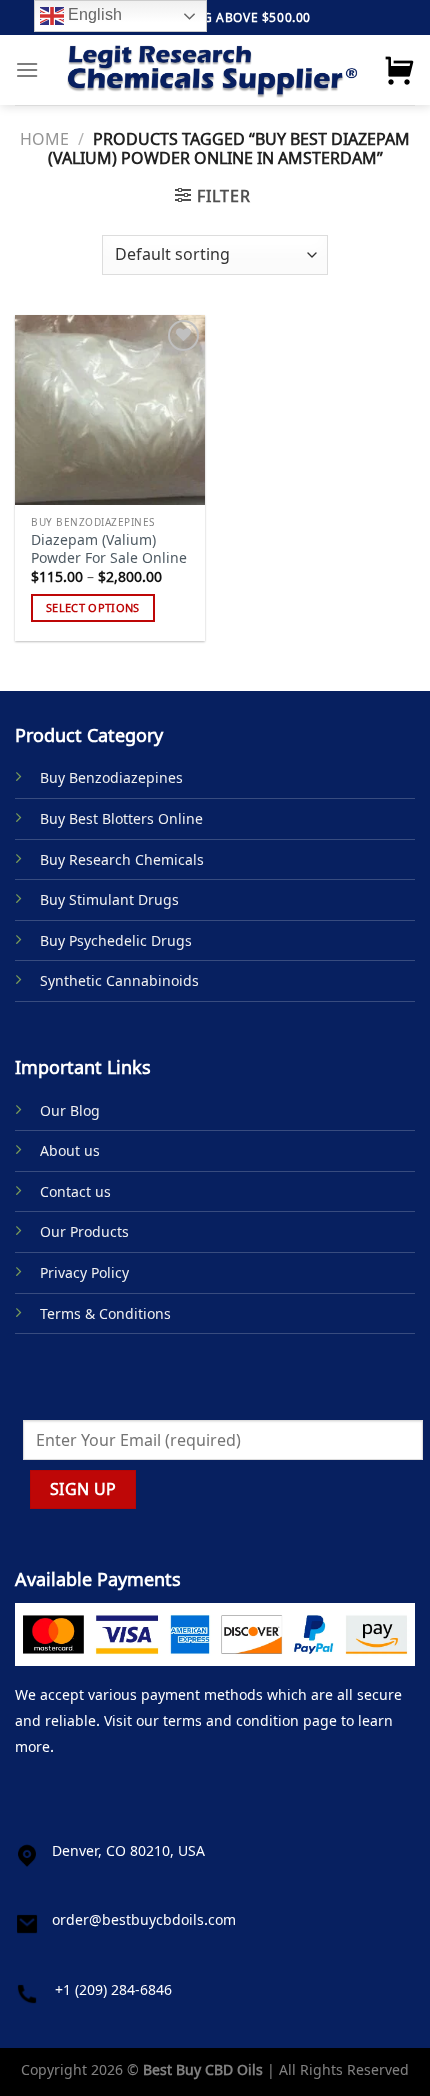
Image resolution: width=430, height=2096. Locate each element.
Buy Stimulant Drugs (109, 899)
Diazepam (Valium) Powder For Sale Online (109, 548)
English (93, 14)
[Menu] (27, 69)
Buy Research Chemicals (122, 859)
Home (44, 139)
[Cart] (399, 70)
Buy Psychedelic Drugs (116, 940)
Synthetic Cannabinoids (119, 980)
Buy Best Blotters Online (121, 818)
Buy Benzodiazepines (111, 777)
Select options (93, 607)
